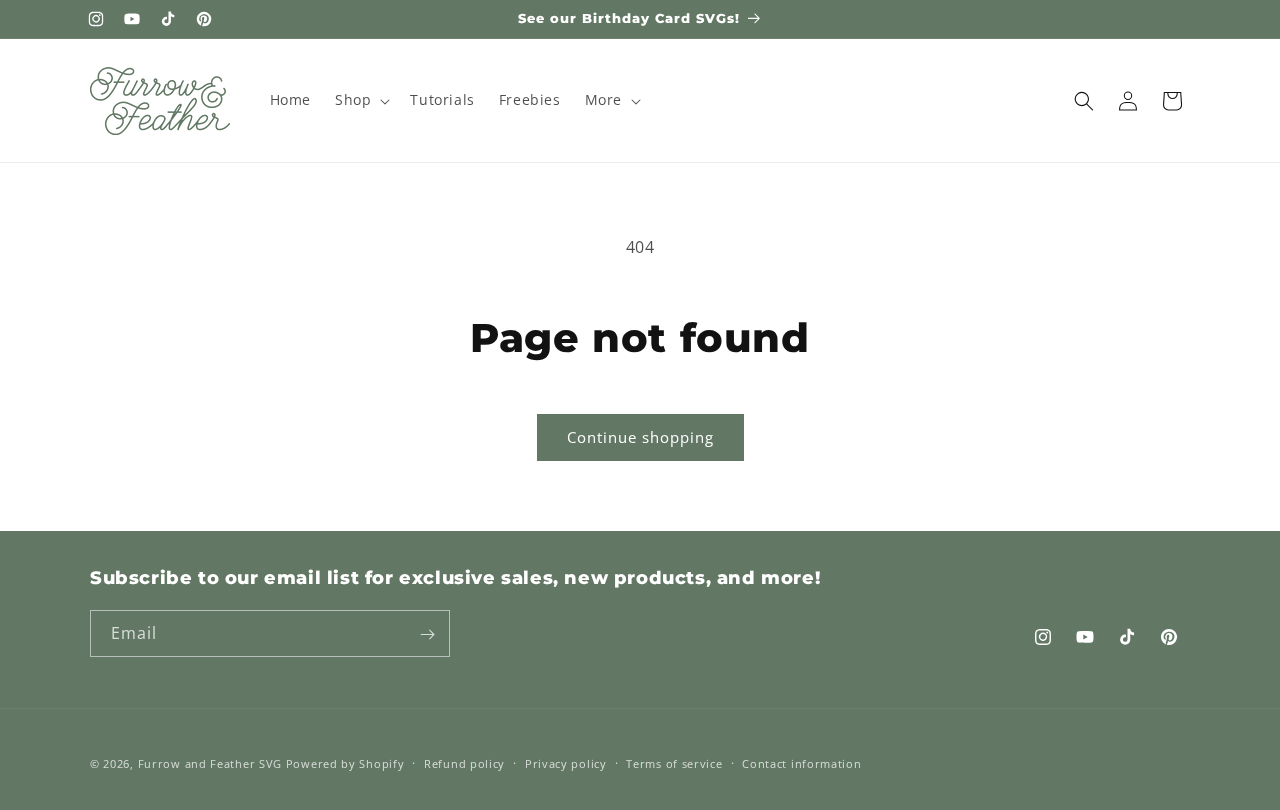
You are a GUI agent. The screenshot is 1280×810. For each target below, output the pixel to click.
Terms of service (674, 762)
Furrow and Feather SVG (210, 763)
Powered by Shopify (345, 763)
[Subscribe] (427, 634)
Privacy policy (566, 762)
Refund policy (464, 762)
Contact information (801, 762)
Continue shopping (640, 437)
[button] (360, 100)
